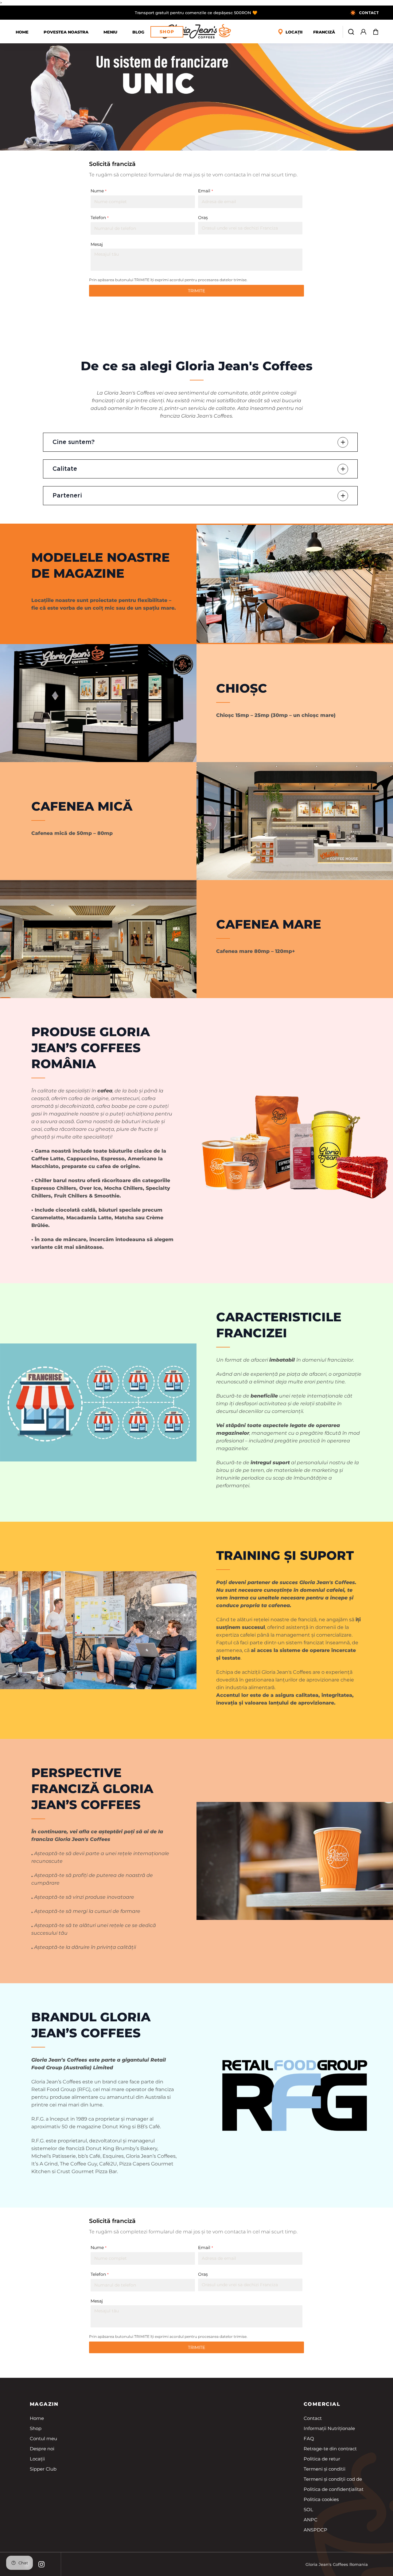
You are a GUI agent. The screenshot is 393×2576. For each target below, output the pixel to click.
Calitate (65, 469)
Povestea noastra (66, 32)
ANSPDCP (315, 2530)
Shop (167, 32)
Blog (138, 32)
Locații (37, 2459)
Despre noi (42, 2449)
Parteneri (67, 496)
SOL (308, 2509)
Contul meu (43, 2438)
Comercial (322, 2404)
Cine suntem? (74, 442)
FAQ (309, 2438)
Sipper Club (43, 2469)
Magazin (44, 2404)
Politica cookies (321, 2499)
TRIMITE (196, 291)
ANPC (311, 2520)
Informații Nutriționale (329, 2428)
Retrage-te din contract (330, 2449)
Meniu (110, 32)
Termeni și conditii (325, 2469)
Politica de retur (322, 2459)
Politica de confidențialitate (335, 2489)
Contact (313, 2418)
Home (22, 32)
